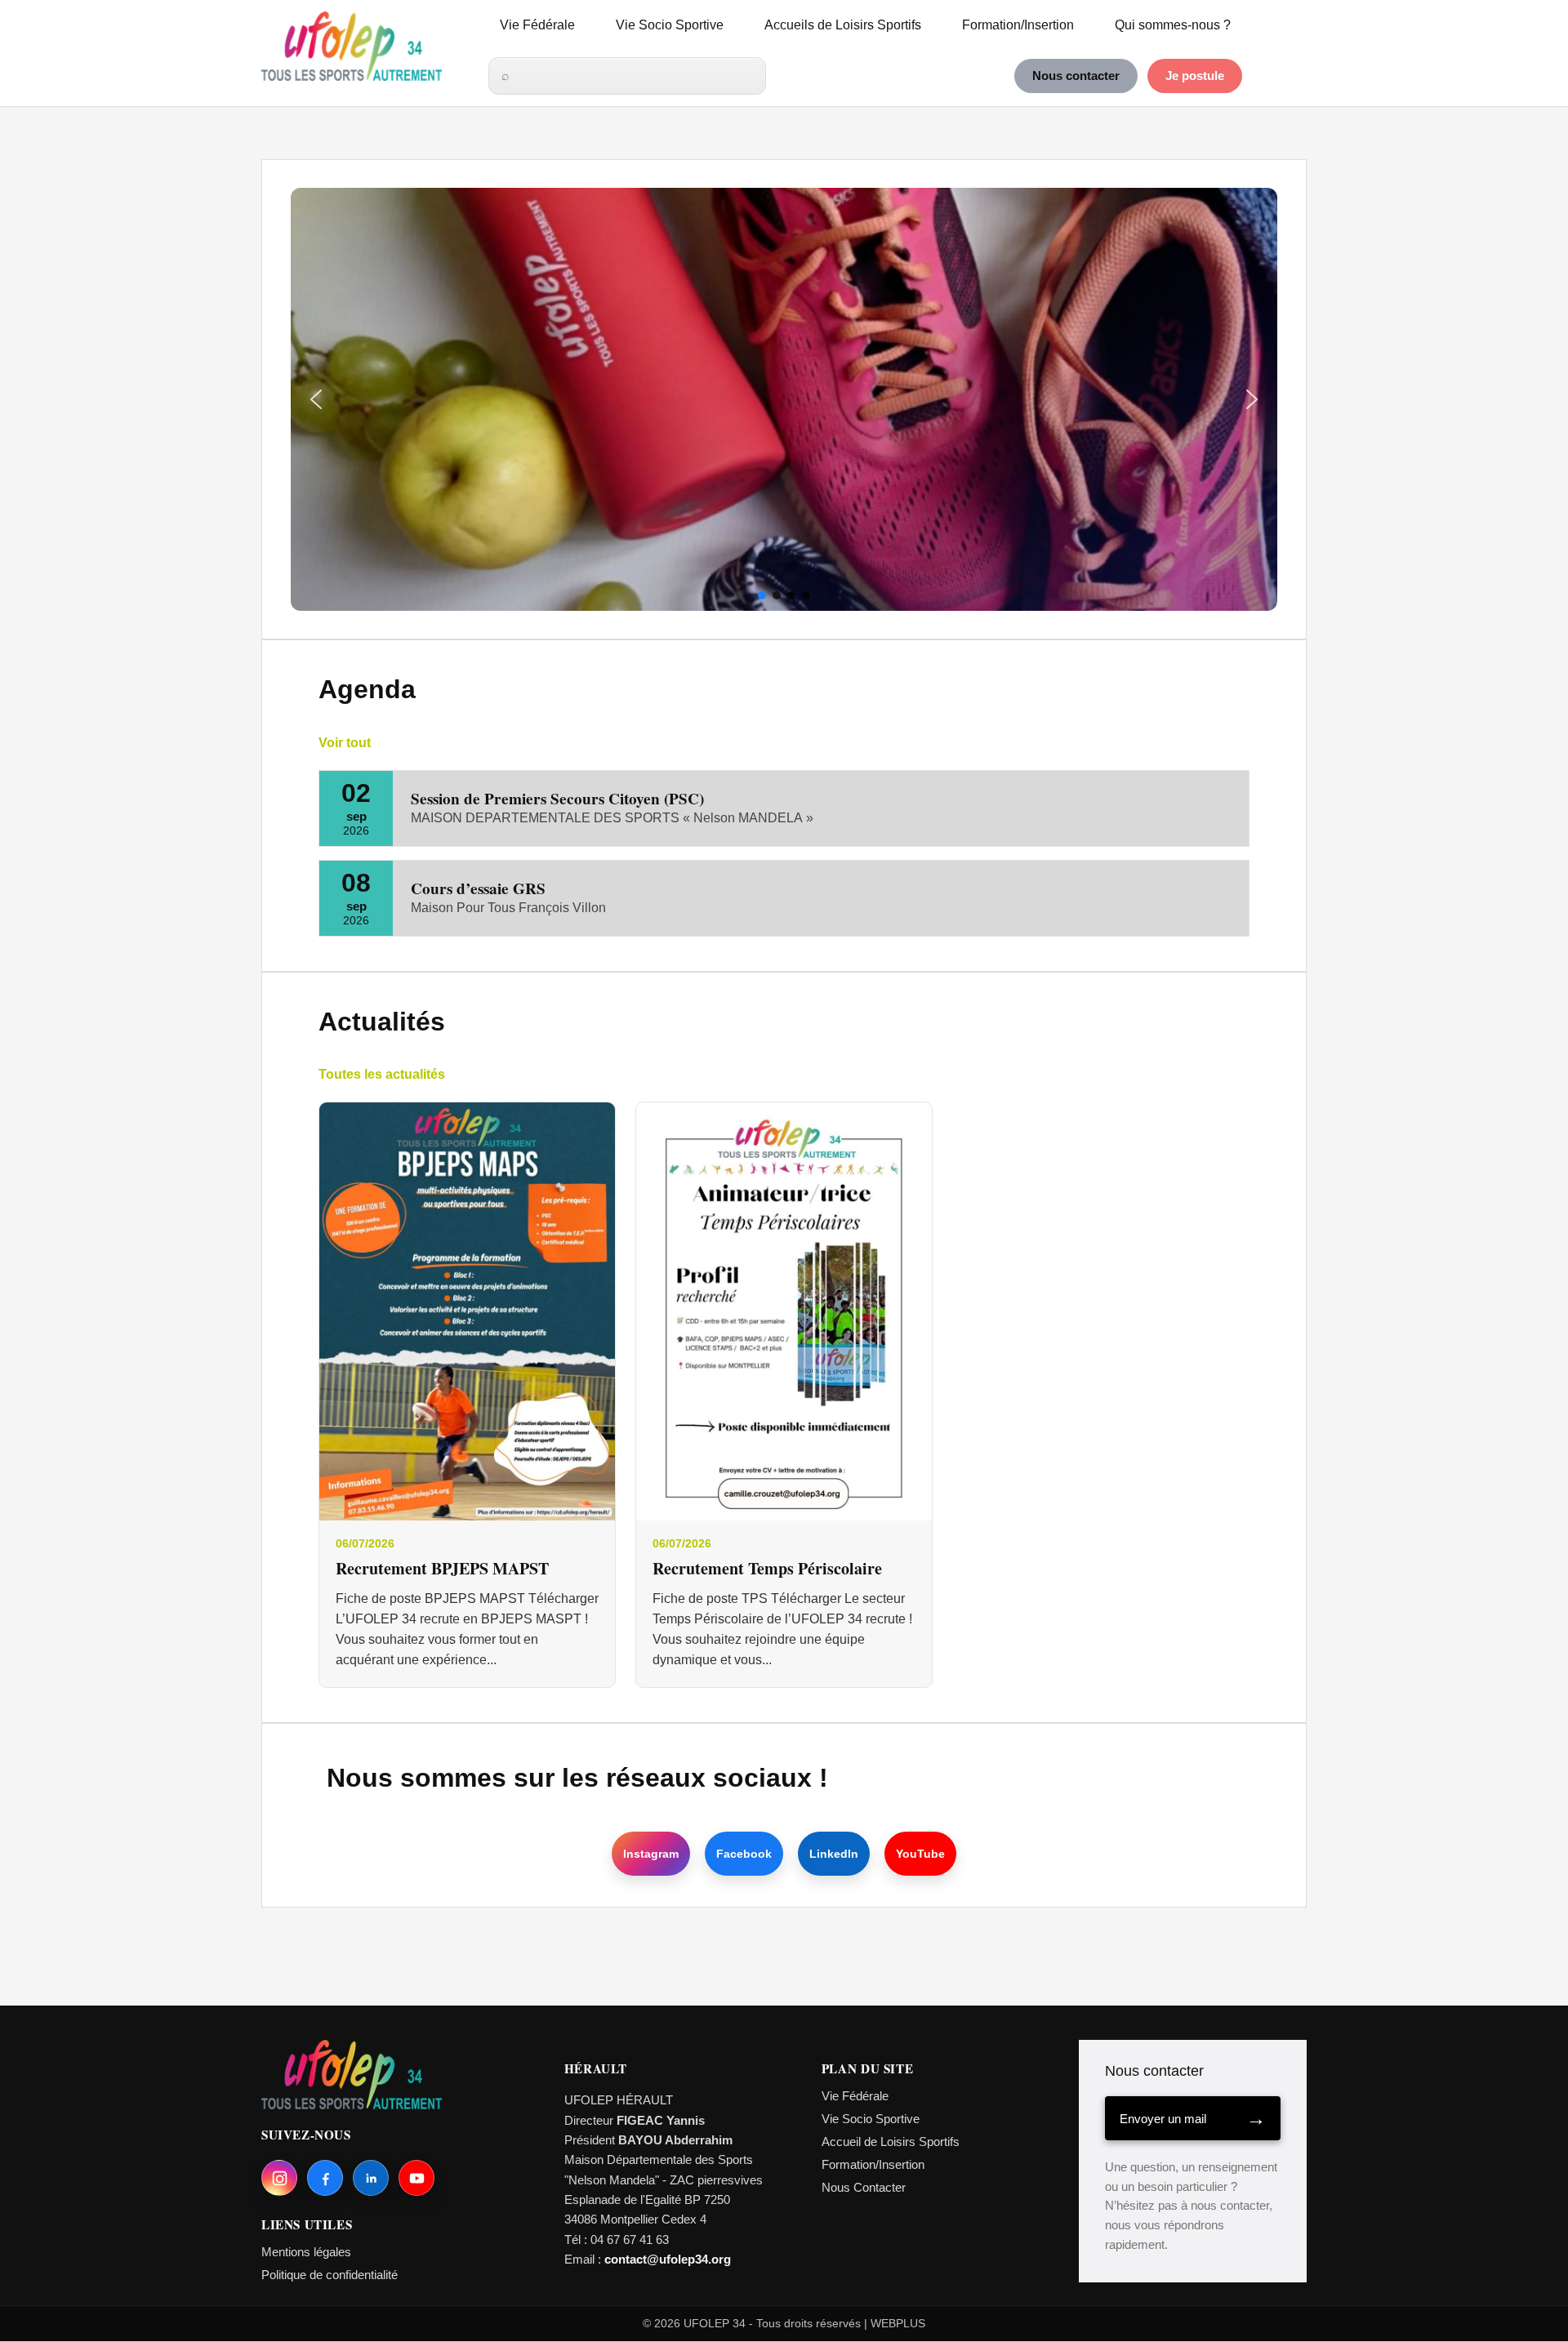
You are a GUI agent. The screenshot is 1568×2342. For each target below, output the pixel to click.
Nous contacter (1076, 76)
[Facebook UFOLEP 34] (325, 2178)
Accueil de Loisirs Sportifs (891, 2142)
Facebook (744, 1854)
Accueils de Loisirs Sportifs (843, 25)
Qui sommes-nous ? (1173, 25)
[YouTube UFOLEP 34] (416, 2178)
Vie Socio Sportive (670, 25)
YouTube (920, 1854)
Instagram (651, 1854)
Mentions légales (306, 2252)
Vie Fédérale (537, 25)
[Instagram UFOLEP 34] (279, 2178)
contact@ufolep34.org (668, 2259)
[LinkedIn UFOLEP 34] (371, 2178)
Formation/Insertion (1018, 25)
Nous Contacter (864, 2187)
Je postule (1195, 76)
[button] (316, 399)
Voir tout (345, 743)
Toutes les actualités (382, 1074)
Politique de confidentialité (330, 2275)
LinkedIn (834, 1854)
